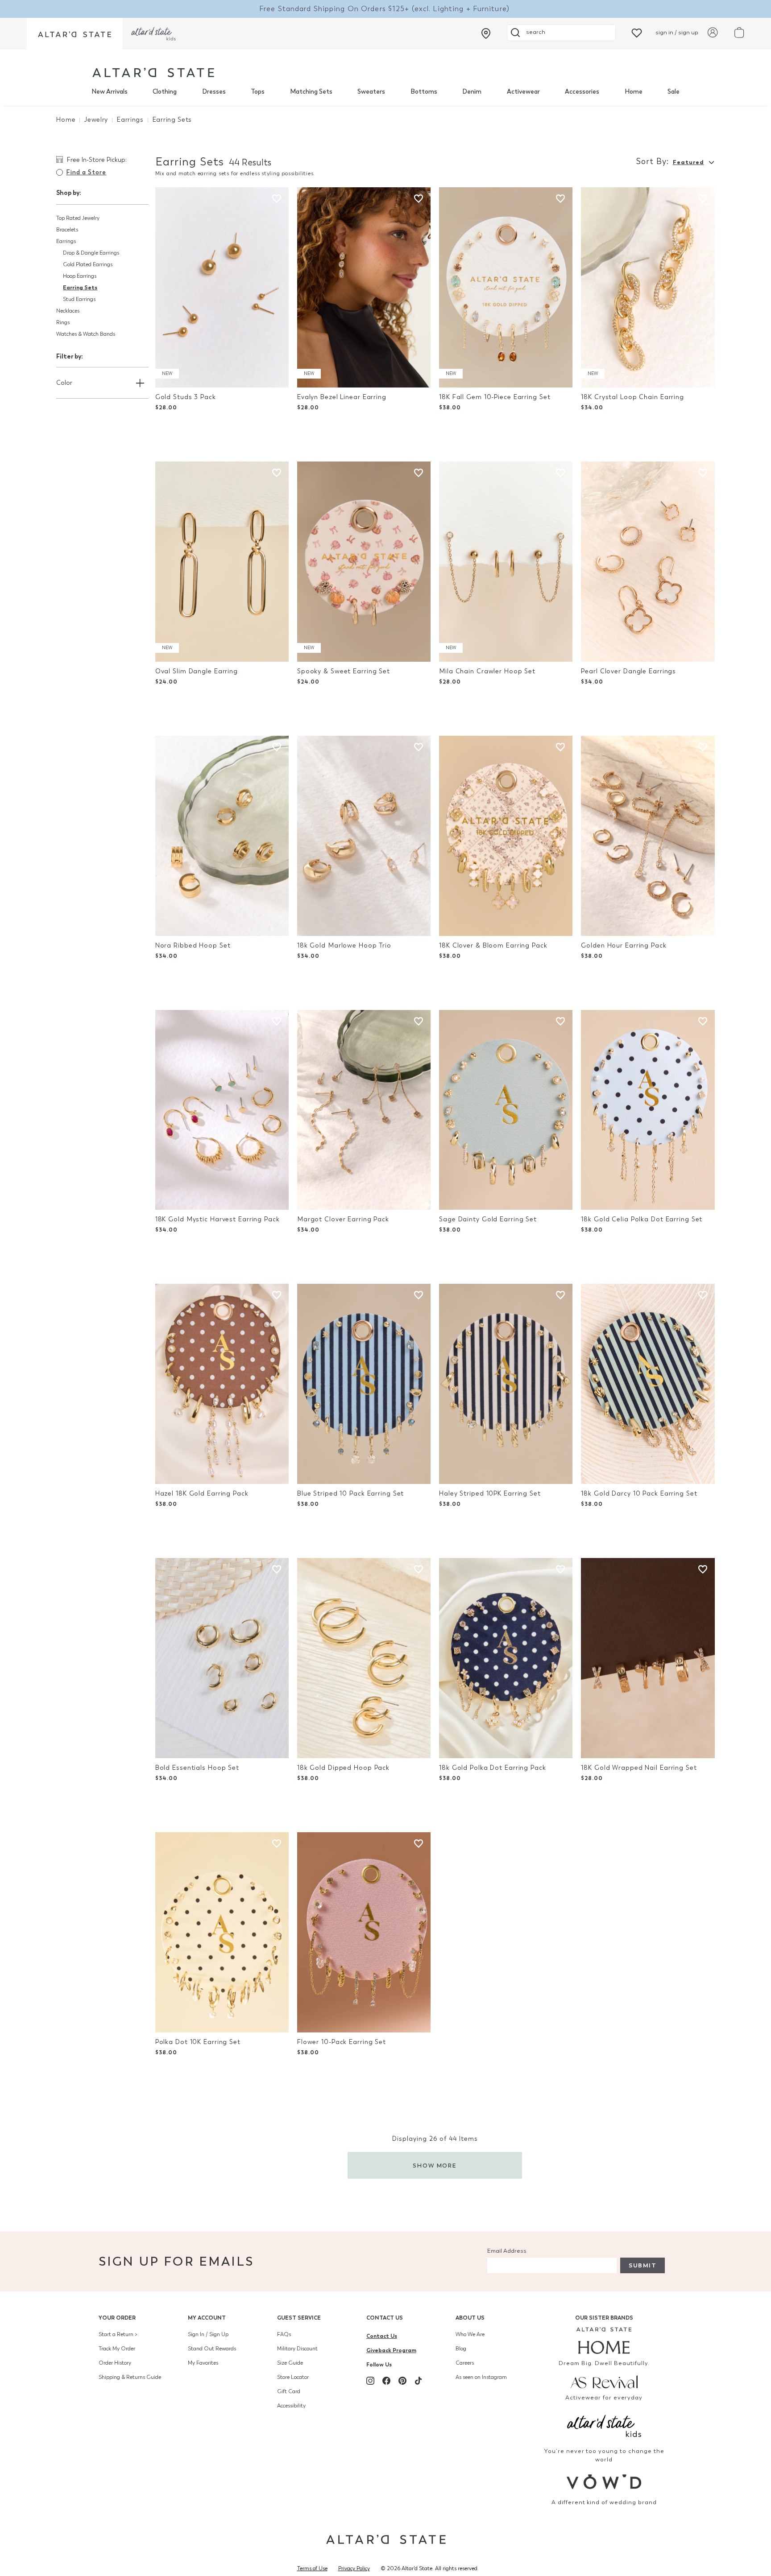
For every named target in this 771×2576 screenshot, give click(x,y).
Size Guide (290, 2363)
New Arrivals (110, 92)
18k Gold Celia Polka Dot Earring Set (642, 1219)
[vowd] (604, 2482)
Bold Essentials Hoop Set (197, 1768)
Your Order (117, 2318)
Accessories (582, 92)
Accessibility (291, 2406)
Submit (642, 2265)
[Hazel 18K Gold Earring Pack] (222, 1384)
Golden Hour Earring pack (624, 946)
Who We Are (470, 2334)
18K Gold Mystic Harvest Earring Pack (218, 1219)
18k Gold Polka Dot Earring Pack (493, 1768)
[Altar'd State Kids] (604, 2425)
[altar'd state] (153, 72)
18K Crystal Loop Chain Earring (632, 397)
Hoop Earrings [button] (80, 276)
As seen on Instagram (481, 2377)
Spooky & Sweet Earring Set (344, 671)
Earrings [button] (66, 241)
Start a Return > (118, 2334)
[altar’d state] (75, 34)
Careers (465, 2363)
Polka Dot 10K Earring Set (198, 2042)
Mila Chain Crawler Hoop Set (487, 671)
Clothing (165, 92)
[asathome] (604, 2341)
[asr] (604, 2381)
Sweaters (371, 92)
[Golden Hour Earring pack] (648, 836)
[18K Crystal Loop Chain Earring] (648, 287)
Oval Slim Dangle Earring (197, 671)
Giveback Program (391, 2350)
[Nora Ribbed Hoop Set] (222, 836)
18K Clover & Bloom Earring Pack (493, 946)
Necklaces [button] (68, 311)
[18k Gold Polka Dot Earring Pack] (506, 1658)
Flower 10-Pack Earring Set (342, 2042)
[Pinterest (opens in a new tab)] (402, 2381)
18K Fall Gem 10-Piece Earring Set (495, 397)
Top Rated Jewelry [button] (78, 218)
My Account (207, 2318)
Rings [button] (63, 322)
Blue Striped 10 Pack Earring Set (350, 1494)
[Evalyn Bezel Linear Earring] (364, 287)
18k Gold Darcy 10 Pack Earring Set (639, 1494)
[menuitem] (110, 92)
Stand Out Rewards (212, 2349)
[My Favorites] (637, 32)
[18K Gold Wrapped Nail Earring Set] (648, 1658)
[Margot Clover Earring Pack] (364, 1110)
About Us (470, 2318)
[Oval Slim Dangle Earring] (222, 562)
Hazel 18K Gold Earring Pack (202, 1494)
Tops (258, 92)
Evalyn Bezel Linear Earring (342, 397)
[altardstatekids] (153, 34)
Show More (435, 2166)
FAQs (284, 2334)
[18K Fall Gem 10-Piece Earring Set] (506, 287)
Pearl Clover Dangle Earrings (628, 671)
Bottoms (424, 92)
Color (64, 383)
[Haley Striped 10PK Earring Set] (506, 1384)
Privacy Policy (354, 2568)
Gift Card (289, 2391)
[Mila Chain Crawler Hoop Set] (506, 562)
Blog (461, 2349)
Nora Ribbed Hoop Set (193, 946)
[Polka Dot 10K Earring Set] (222, 1932)
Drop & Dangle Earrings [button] (91, 253)
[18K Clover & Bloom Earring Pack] (506, 836)
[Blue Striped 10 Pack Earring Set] (364, 1384)
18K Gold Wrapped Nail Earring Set (639, 1768)
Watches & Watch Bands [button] (86, 334)
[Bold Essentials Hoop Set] (222, 1658)
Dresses (214, 92)
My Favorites (203, 2363)
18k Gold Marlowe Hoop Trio (344, 946)
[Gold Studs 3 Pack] (222, 287)
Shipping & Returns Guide (130, 2377)
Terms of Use (312, 2568)
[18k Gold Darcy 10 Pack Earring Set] (648, 1384)
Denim (472, 92)
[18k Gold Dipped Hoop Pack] (364, 1658)
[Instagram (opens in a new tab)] (370, 2381)
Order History (115, 2363)
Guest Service (299, 2318)
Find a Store (86, 172)
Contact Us (385, 2318)
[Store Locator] (486, 33)
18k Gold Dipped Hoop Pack (343, 1768)
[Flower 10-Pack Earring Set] (364, 1932)
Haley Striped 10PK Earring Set (490, 1494)
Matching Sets (311, 92)
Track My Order (117, 2349)
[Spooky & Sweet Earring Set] (364, 562)
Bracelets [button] (67, 230)
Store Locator (293, 2377)
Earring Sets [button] (80, 287)
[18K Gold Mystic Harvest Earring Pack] (222, 1110)
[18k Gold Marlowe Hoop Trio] (364, 836)
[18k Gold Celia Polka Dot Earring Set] (648, 1110)
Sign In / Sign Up (208, 2334)
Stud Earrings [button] (79, 299)
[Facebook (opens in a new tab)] (386, 2381)
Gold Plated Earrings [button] (88, 264)
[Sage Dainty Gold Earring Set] (506, 1110)
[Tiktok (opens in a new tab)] (419, 2381)
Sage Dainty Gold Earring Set (488, 1219)
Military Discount (297, 2349)
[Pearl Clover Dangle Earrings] (648, 562)
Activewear (523, 92)
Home (634, 92)
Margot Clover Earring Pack (343, 1219)
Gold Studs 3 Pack (186, 397)
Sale (674, 92)
